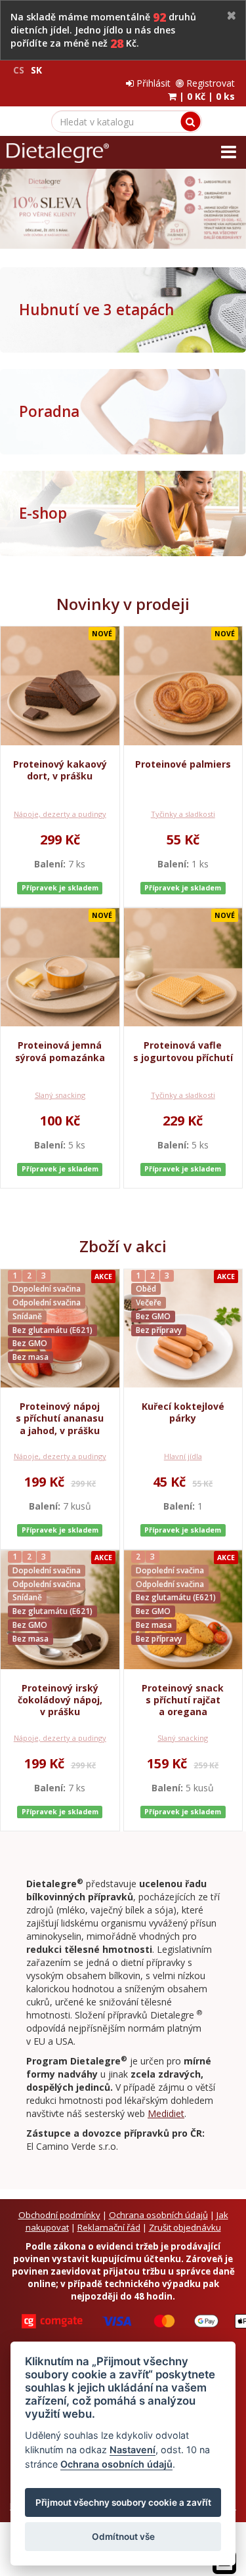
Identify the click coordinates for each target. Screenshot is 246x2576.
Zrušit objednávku (185, 2227)
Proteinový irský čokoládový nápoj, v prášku (60, 1700)
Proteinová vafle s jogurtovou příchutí (183, 1051)
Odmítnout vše (123, 2537)
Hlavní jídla (183, 1456)
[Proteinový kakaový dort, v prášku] (60, 686)
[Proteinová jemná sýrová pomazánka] (60, 968)
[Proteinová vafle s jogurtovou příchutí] (183, 968)
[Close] (232, 16)
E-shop (43, 513)
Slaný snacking (60, 1095)
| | (206, 96)
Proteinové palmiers (183, 764)
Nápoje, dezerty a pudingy (60, 814)
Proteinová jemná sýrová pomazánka (60, 1051)
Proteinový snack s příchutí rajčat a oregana (183, 1700)
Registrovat (209, 83)
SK (36, 70)
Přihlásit (152, 83)
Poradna (49, 411)
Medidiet (166, 2113)
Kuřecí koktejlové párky (183, 1412)
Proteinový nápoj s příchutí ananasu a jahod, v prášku (60, 1418)
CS (19, 70)
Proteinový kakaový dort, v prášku (60, 770)
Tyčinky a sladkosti (183, 814)
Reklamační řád (109, 2227)
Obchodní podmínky (59, 2215)
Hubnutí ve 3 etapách (96, 310)
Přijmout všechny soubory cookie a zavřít (123, 2502)
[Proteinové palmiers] (183, 686)
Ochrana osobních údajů (158, 2215)
